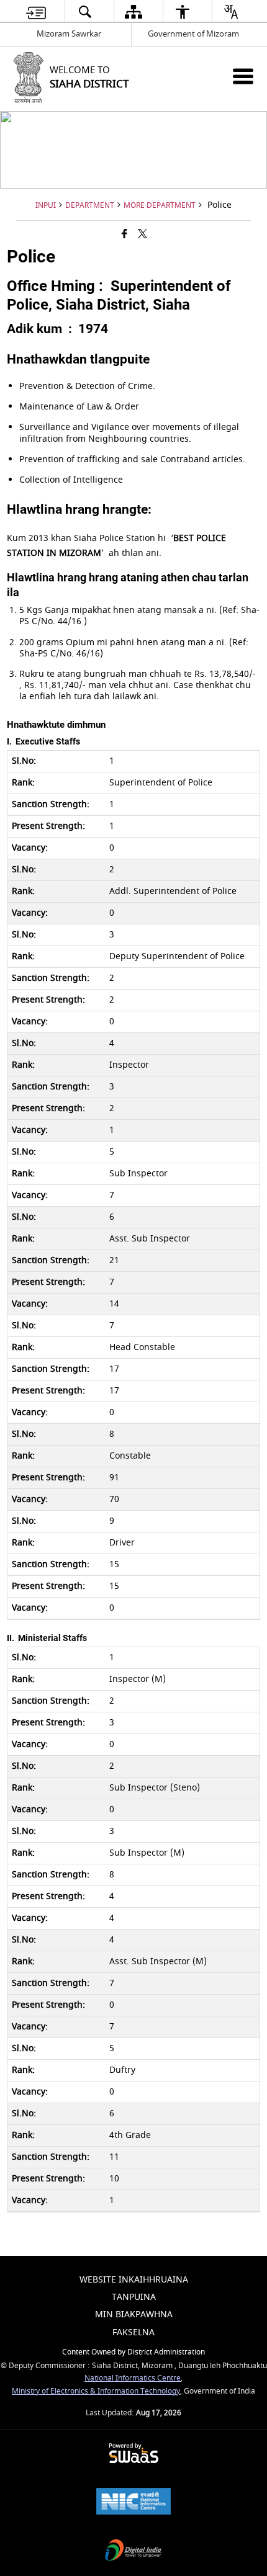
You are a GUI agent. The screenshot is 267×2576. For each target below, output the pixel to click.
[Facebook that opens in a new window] (124, 235)
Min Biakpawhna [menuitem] (134, 2314)
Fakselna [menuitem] (133, 2332)
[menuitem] (36, 11)
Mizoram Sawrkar (69, 34)
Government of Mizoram (193, 34)
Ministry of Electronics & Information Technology (96, 2391)
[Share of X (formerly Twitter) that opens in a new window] (143, 235)
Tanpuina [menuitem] (134, 2297)
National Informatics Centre (133, 2378)
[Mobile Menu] (243, 76)
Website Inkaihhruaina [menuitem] (134, 2280)
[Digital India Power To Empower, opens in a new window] (133, 2551)
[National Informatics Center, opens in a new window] (133, 2502)
